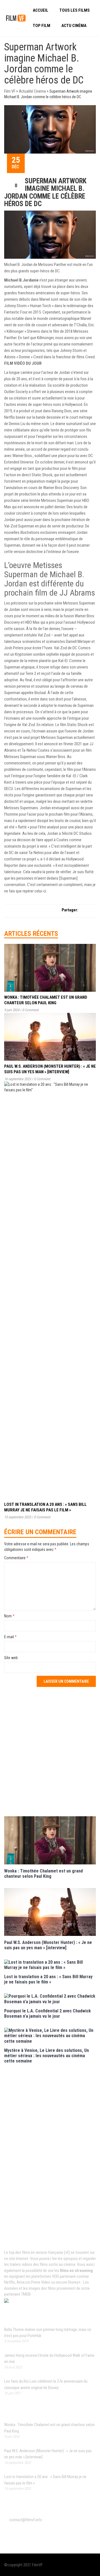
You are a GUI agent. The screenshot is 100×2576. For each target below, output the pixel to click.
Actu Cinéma (74, 26)
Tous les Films (75, 10)
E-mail (10, 1637)
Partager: (70, 910)
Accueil (41, 10)
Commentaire (16, 1558)
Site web (11, 1658)
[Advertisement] (50, 1751)
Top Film (42, 26)
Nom (9, 1616)
